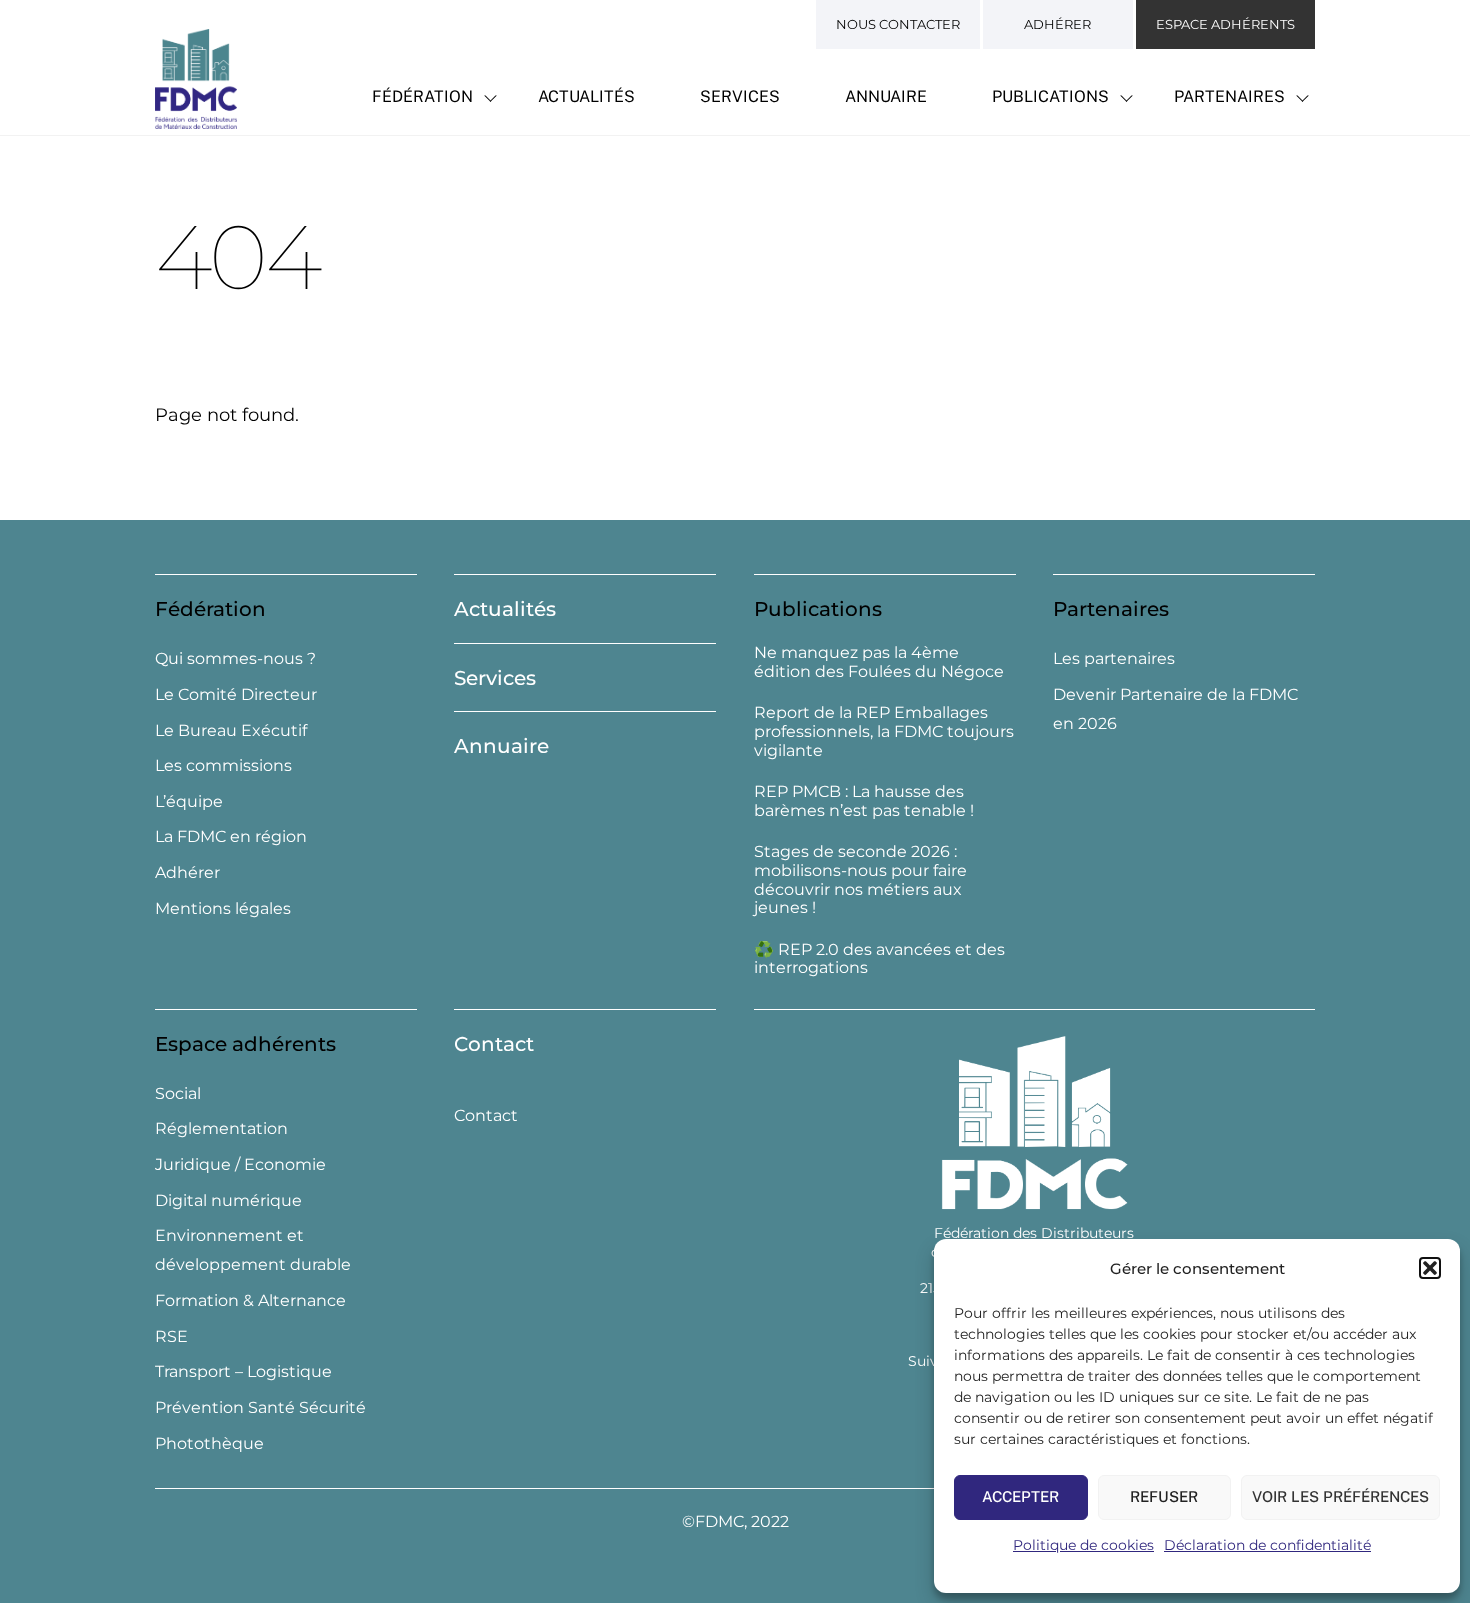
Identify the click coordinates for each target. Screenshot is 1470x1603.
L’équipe (189, 801)
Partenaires (1229, 96)
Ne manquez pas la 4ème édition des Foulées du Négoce (879, 662)
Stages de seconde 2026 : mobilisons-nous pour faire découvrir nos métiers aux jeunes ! (860, 880)
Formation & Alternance (250, 1300)
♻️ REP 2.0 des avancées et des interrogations (879, 959)
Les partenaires (1114, 658)
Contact (494, 1044)
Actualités (586, 96)
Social (178, 1093)
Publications (1050, 96)
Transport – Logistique (243, 1371)
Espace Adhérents (1225, 24)
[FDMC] (196, 118)
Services (740, 96)
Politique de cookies (1083, 1545)
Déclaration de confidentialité (1267, 1545)
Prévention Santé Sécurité (260, 1407)
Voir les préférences (1340, 1496)
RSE (171, 1336)
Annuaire (886, 96)
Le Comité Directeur (236, 694)
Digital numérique (228, 1200)
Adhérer (1057, 24)
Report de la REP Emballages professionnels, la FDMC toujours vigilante (884, 732)
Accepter (1020, 1496)
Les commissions (223, 765)
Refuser (1164, 1496)
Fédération (422, 96)
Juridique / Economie (240, 1164)
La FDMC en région (231, 836)
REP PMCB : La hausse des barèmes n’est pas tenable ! (864, 801)
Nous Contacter (898, 24)
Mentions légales (223, 908)
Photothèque (209, 1443)
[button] (1430, 1268)
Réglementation (221, 1128)
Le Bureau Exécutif (231, 730)
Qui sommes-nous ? (235, 658)
